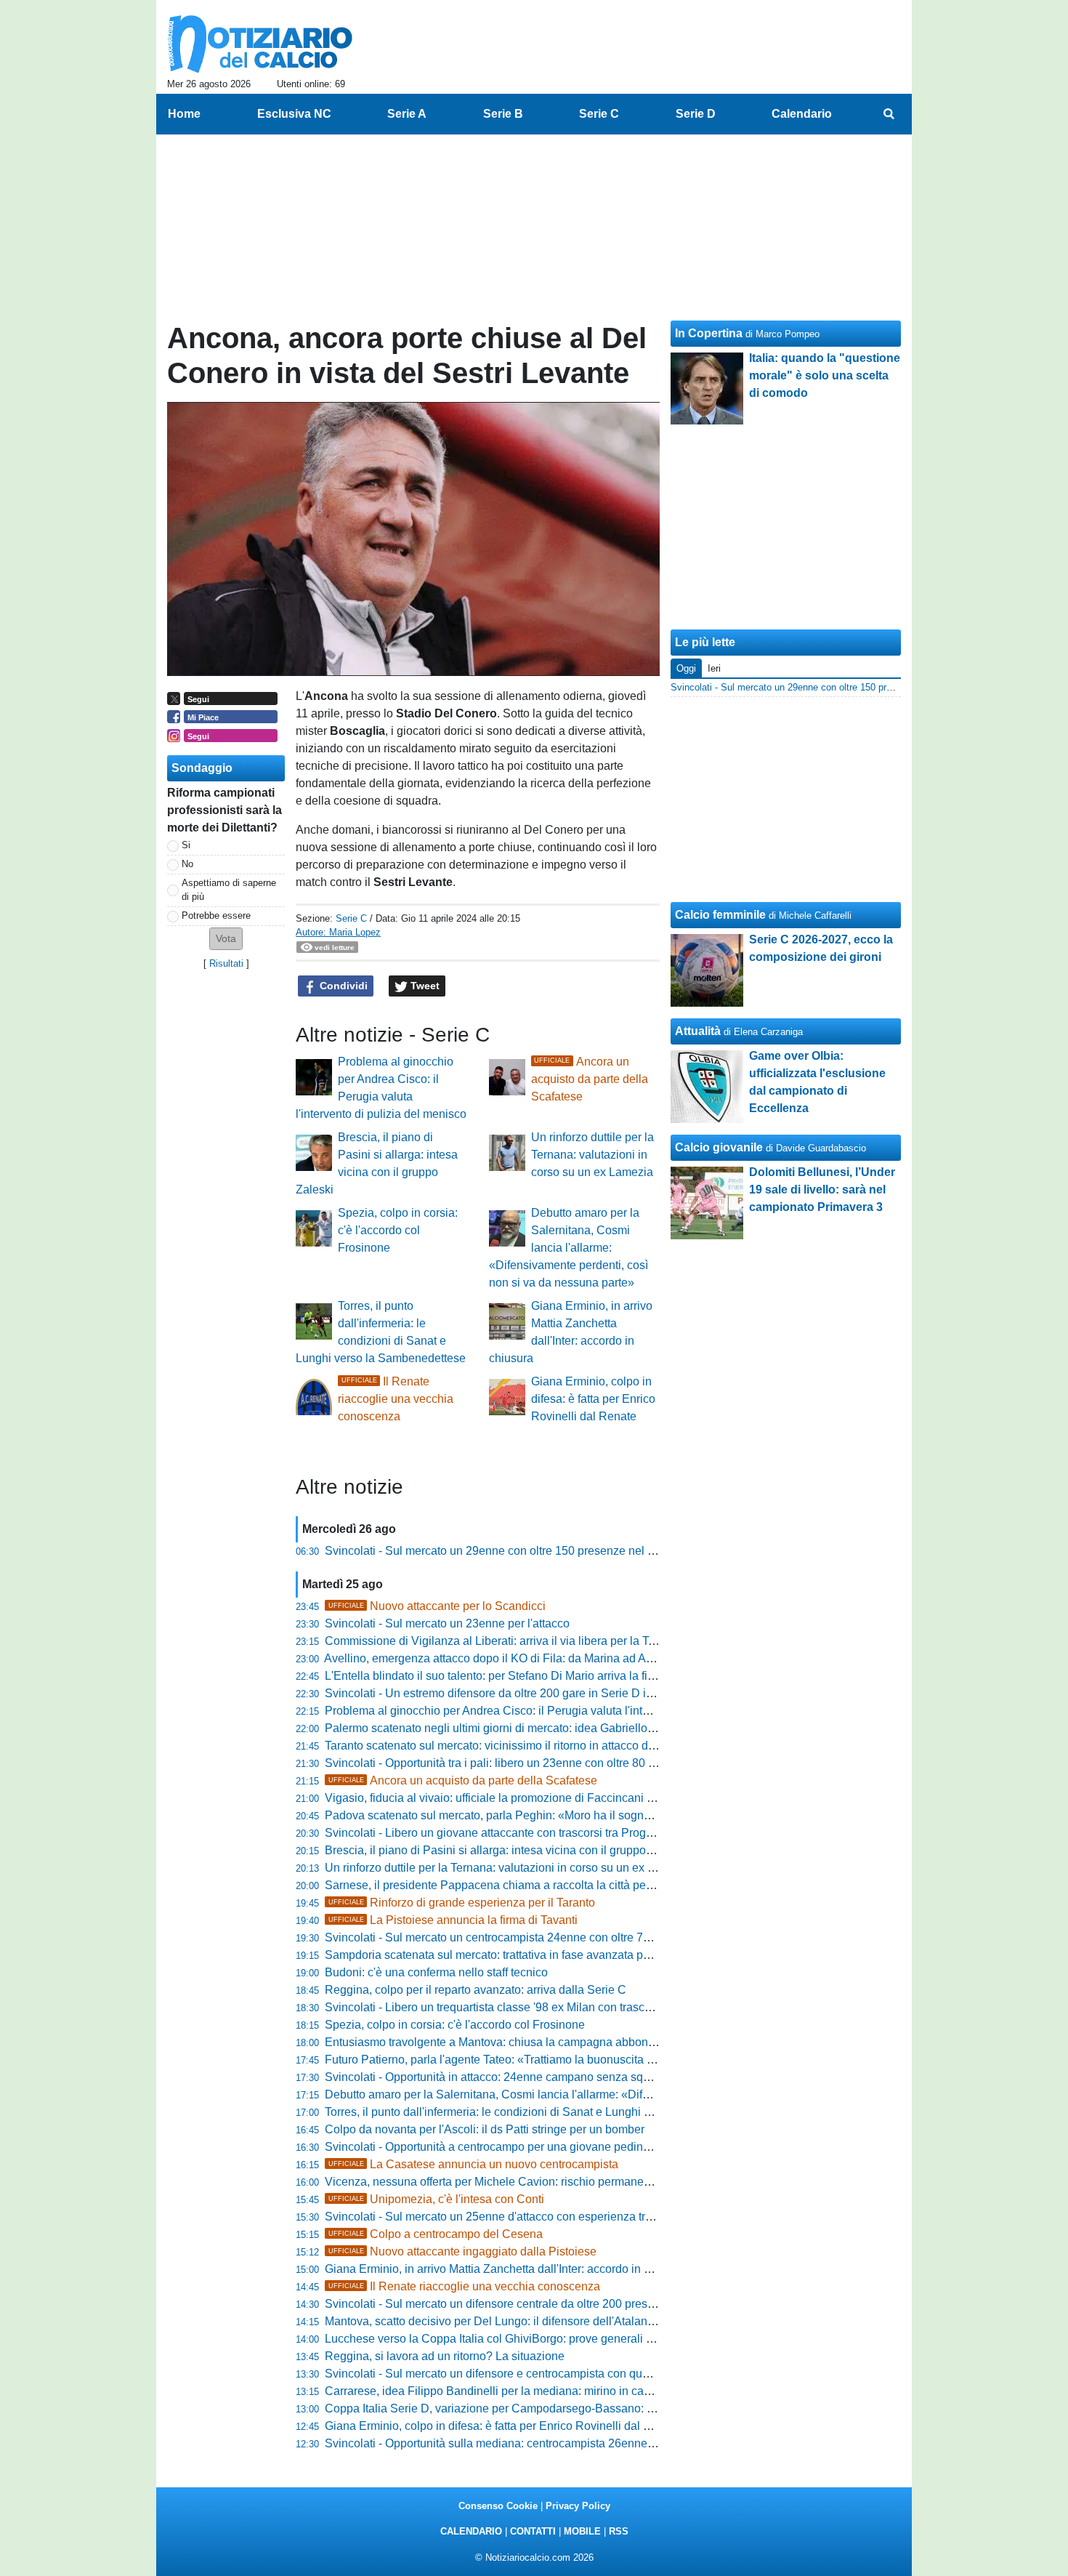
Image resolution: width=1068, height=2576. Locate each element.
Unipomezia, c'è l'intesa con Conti (436, 2199)
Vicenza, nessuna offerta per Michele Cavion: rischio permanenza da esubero (524, 2182)
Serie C (351, 918)
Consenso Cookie (498, 2506)
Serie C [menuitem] (599, 114)
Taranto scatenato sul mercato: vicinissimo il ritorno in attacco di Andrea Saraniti (529, 1746)
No (187, 864)
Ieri (714, 668)
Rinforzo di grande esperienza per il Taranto (462, 1903)
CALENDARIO (471, 2531)
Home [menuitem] (184, 114)
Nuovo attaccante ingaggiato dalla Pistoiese (462, 2251)
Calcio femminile (720, 915)
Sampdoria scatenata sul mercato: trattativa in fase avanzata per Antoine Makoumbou (543, 1955)
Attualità (698, 1031)
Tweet (424, 986)
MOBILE (582, 2531)
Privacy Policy (578, 2506)
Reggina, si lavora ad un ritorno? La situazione (445, 2356)
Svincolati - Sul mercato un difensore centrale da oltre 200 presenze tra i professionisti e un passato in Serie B (607, 2304)
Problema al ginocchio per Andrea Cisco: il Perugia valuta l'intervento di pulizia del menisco (560, 1711)
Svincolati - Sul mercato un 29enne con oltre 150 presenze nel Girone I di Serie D (534, 1551)
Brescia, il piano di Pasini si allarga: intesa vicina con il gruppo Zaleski (506, 1850)
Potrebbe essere (216, 915)
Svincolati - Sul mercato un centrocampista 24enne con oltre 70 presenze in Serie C (540, 1937)
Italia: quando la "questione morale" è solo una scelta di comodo (825, 375)
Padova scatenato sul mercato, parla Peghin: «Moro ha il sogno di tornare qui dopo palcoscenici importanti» (601, 1815)
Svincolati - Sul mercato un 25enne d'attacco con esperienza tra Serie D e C (520, 2217)
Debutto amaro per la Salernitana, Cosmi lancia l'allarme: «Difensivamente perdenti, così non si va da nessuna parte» (569, 1248)
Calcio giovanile (719, 1147)
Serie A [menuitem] (407, 114)
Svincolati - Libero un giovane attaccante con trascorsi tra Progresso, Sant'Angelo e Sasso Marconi (579, 1833)
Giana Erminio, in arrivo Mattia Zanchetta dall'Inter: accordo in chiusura (506, 2269)
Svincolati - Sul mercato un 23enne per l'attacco (447, 1623)
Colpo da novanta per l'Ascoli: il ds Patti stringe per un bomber (485, 2129)
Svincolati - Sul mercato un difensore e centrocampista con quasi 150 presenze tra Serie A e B (566, 2374)
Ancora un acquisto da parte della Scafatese (590, 1079)
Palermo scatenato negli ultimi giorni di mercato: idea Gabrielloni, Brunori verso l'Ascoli (548, 1728)
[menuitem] (889, 114)
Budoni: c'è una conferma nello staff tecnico (436, 1972)
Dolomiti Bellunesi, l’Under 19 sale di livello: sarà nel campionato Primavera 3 (822, 1190)
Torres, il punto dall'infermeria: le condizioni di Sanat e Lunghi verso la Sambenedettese (550, 2112)
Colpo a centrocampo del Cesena (436, 2234)
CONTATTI (533, 2531)
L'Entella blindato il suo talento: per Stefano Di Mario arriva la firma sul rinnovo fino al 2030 (557, 1676)
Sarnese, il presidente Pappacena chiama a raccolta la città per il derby (507, 1885)
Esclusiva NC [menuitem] (294, 114)
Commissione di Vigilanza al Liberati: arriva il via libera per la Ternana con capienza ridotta (558, 1641)
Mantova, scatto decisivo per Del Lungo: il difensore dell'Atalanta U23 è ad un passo (541, 2321)
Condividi (342, 986)
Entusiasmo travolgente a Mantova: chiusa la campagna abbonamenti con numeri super (550, 2042)
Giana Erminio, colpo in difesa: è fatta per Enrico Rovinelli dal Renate (593, 1399)
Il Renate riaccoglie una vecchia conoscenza (396, 1399)
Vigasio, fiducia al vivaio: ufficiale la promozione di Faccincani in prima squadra (529, 1798)
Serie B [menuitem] (503, 114)
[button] (226, 939)
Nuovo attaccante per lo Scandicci (437, 1606)
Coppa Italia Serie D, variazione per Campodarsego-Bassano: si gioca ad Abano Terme (549, 2408)
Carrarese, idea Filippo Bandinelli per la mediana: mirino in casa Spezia (510, 2391)
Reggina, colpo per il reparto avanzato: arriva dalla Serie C (476, 1990)
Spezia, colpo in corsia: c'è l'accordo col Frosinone (398, 1230)
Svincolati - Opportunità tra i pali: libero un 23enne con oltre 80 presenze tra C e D (535, 1763)
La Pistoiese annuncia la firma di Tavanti (453, 1920)
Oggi (686, 668)
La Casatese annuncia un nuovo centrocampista (473, 2164)
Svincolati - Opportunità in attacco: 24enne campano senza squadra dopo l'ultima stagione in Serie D (584, 2077)
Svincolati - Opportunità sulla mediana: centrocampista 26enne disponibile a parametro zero (561, 2443)
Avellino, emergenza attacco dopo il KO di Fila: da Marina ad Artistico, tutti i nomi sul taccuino (563, 1658)
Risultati (226, 963)
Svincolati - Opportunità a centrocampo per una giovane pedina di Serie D (514, 2147)
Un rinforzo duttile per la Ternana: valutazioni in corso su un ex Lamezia (592, 1155)
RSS (619, 2531)
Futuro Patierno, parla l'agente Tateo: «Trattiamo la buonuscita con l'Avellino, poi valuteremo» (565, 2060)
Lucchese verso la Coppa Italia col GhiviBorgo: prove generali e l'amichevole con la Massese (564, 2339)
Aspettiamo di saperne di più (229, 890)
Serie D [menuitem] (696, 114)
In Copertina (709, 333)
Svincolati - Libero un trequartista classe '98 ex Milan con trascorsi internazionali (530, 2007)
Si (186, 845)
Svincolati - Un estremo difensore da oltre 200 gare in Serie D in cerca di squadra (533, 1693)
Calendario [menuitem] (802, 114)
